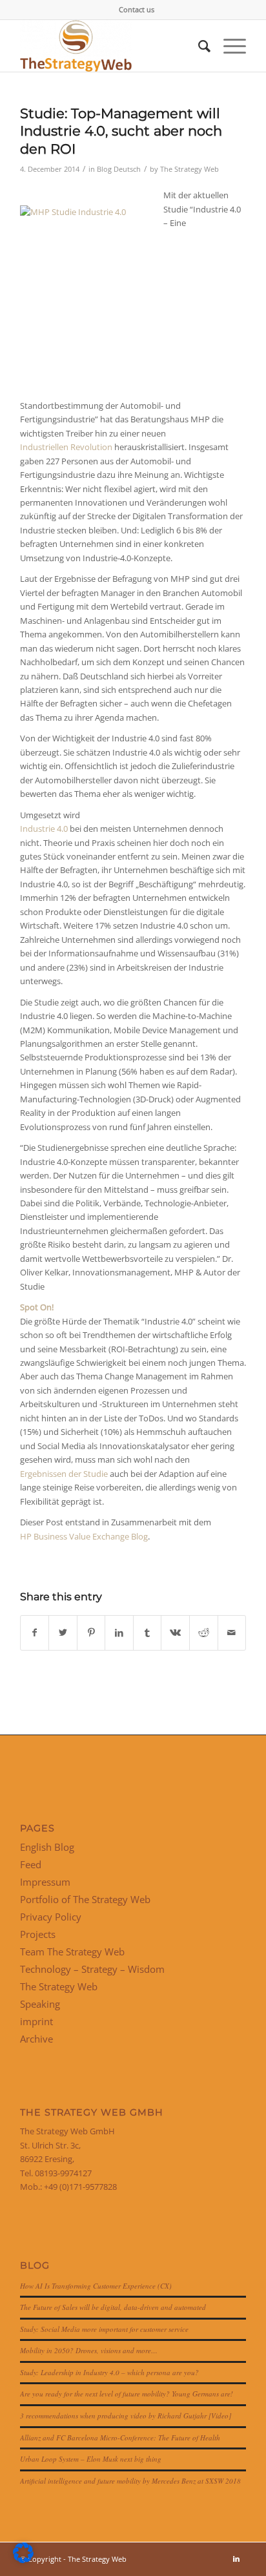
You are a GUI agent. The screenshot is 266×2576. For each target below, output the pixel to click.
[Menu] (228, 46)
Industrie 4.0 (44, 829)
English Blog (47, 1847)
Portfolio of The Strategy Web (85, 1899)
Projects (38, 1934)
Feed (31, 1864)
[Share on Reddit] (204, 1633)
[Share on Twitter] (63, 1633)
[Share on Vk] (175, 1633)
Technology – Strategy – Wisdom (92, 1969)
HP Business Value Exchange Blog (84, 1536)
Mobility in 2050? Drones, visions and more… (89, 2350)
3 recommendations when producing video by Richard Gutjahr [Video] (126, 2416)
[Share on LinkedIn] (119, 1633)
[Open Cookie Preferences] (23, 2560)
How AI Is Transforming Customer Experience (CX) (96, 2286)
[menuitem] (137, 10)
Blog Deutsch (119, 169)
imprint (36, 2021)
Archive (36, 2039)
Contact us (137, 9)
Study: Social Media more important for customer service (104, 2329)
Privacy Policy (51, 1917)
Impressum (45, 1882)
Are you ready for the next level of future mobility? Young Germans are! (127, 2394)
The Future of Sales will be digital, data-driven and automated (113, 2307)
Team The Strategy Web (72, 1952)
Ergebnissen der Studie (64, 1474)
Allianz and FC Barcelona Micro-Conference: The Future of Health (120, 2437)
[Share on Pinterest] (91, 1633)
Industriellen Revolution (66, 447)
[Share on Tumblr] (148, 1633)
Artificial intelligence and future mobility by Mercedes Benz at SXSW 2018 (130, 2481)
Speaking (40, 2004)
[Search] (198, 46)
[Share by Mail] (232, 1633)
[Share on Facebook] (35, 1633)
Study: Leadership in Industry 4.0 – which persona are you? (109, 2372)
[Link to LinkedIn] (236, 2559)
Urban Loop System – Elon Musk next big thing (91, 2459)
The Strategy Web (189, 169)
